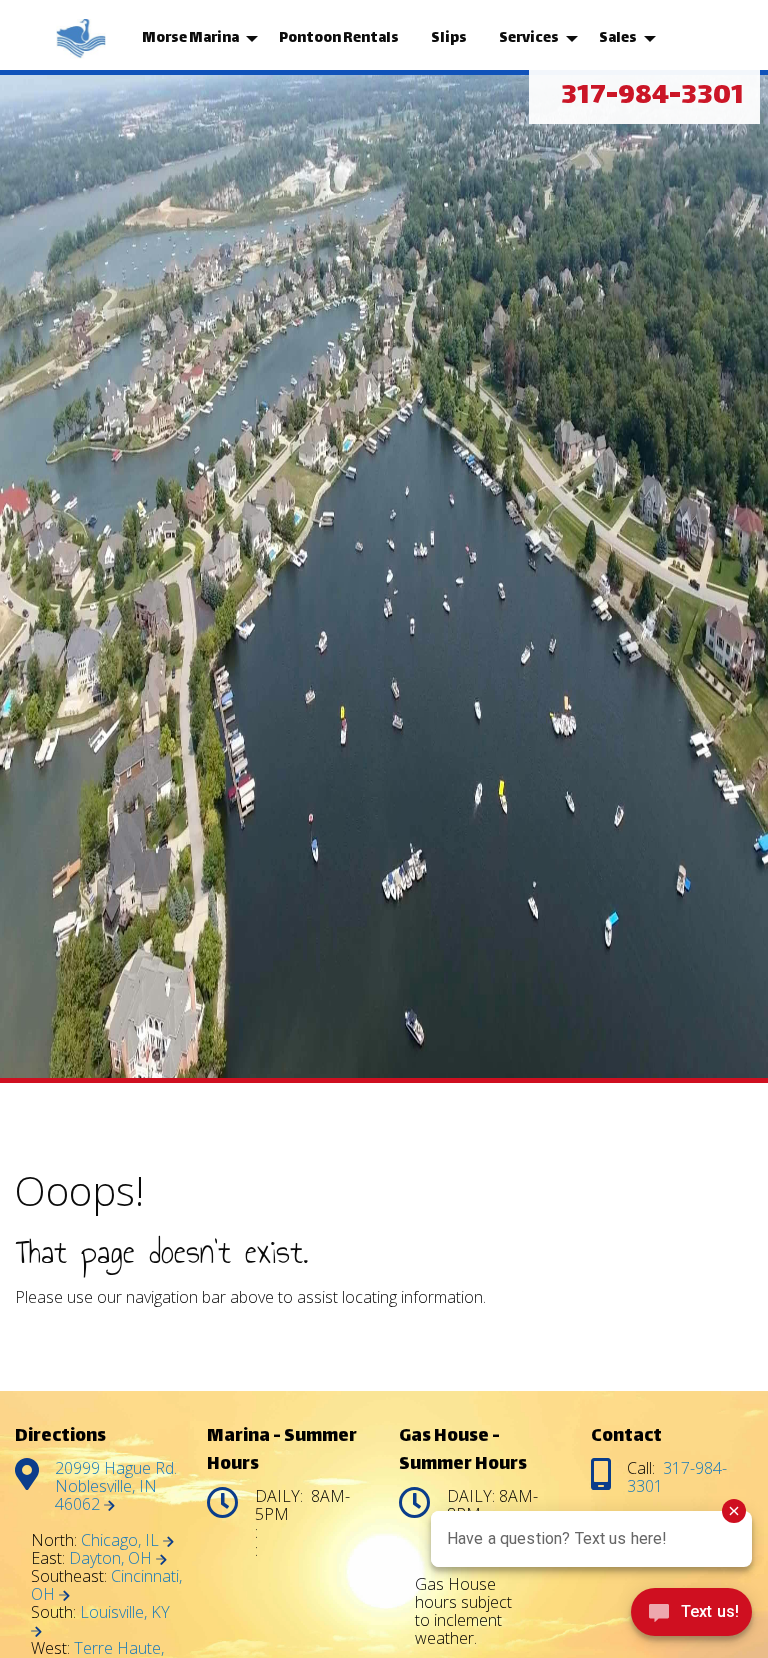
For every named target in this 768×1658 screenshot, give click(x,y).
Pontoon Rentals (339, 38)
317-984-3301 (652, 97)
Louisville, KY (125, 1612)
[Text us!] (691, 1617)
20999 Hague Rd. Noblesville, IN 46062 (116, 1486)
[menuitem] (83, 39)
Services (529, 38)
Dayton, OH (112, 1558)
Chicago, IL (122, 1540)
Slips (449, 38)
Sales (618, 38)
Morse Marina (190, 38)
